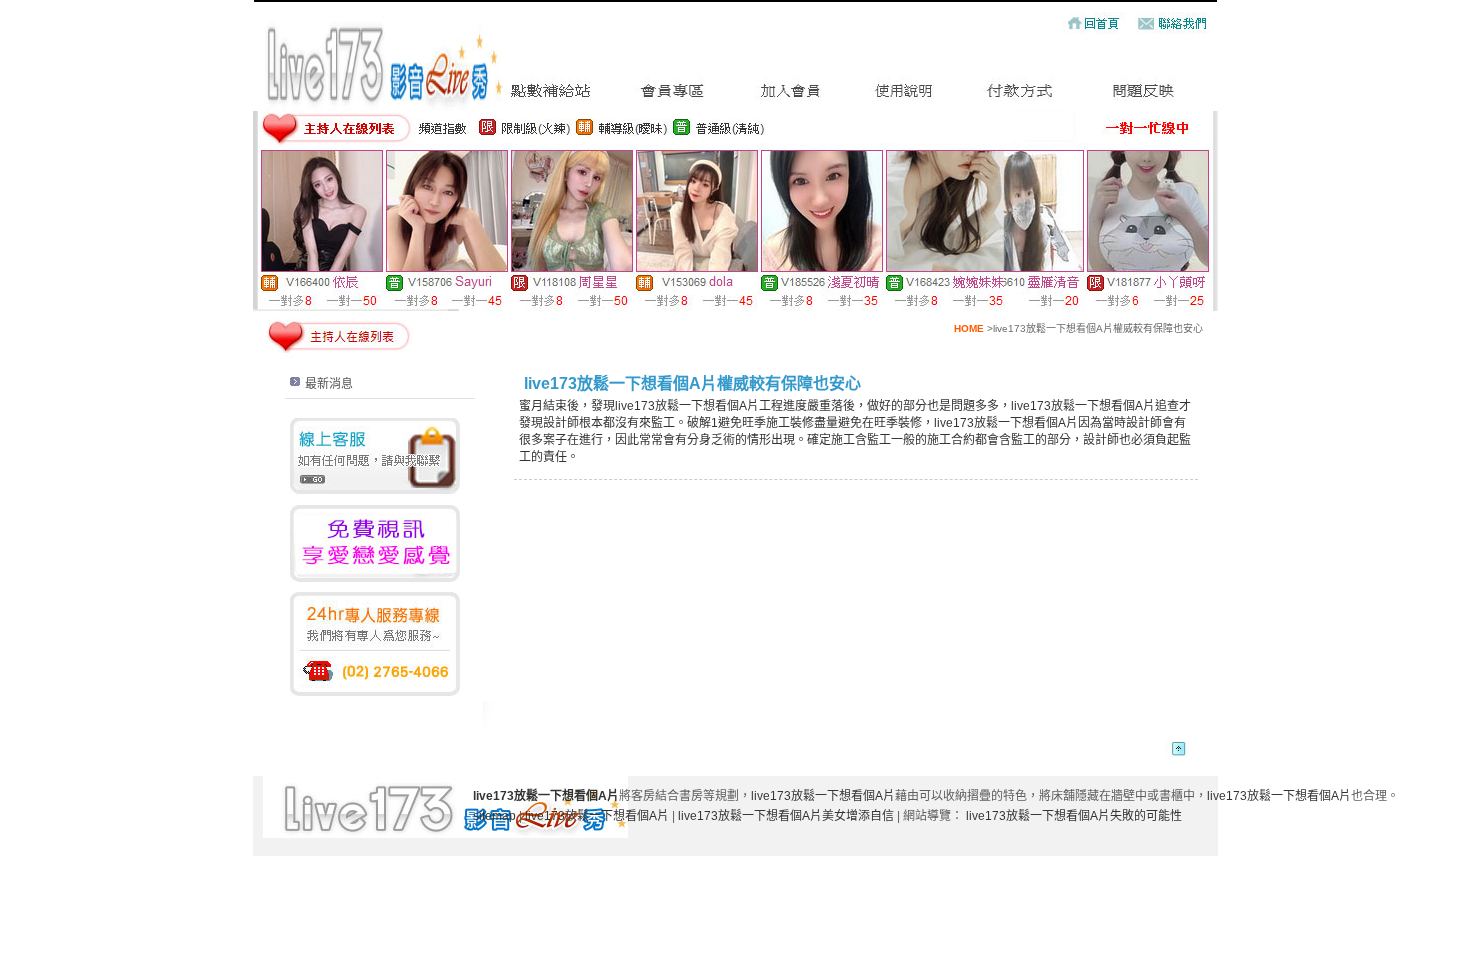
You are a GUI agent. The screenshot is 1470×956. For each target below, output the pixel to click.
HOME (969, 328)
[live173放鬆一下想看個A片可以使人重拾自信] (905, 98)
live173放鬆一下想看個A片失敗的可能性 (1074, 816)
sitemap (494, 816)
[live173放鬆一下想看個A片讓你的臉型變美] (792, 98)
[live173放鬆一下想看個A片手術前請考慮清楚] (1021, 98)
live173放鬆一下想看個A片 (823, 796)
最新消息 (329, 384)
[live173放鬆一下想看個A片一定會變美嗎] (673, 98)
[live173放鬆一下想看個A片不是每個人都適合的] (551, 98)
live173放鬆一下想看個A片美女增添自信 (786, 816)
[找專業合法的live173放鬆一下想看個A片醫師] (1144, 98)
